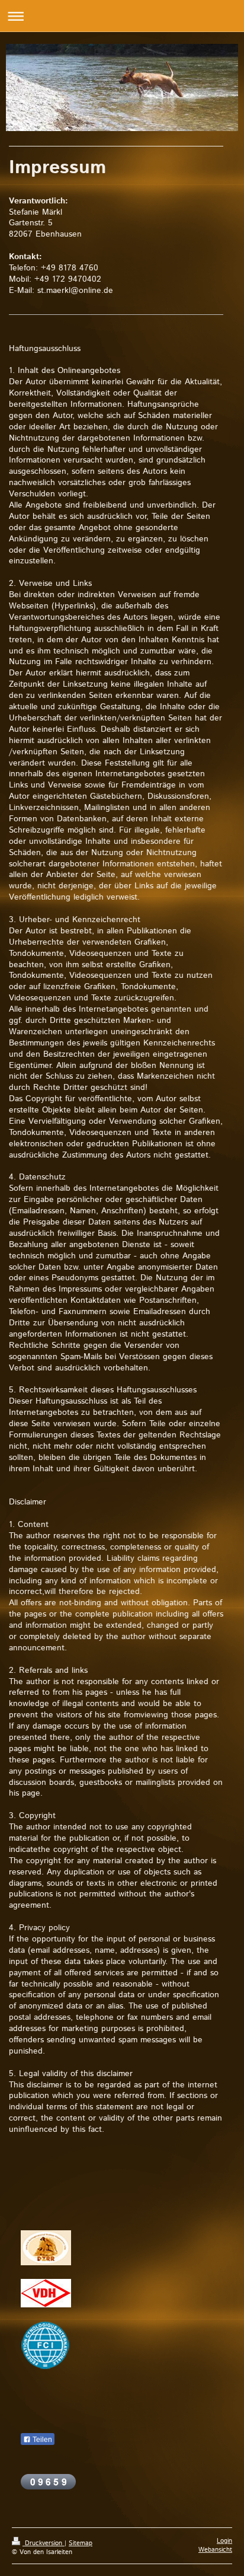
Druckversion (44, 2543)
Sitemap (81, 2543)
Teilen (41, 2440)
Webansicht (215, 2550)
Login (224, 2541)
